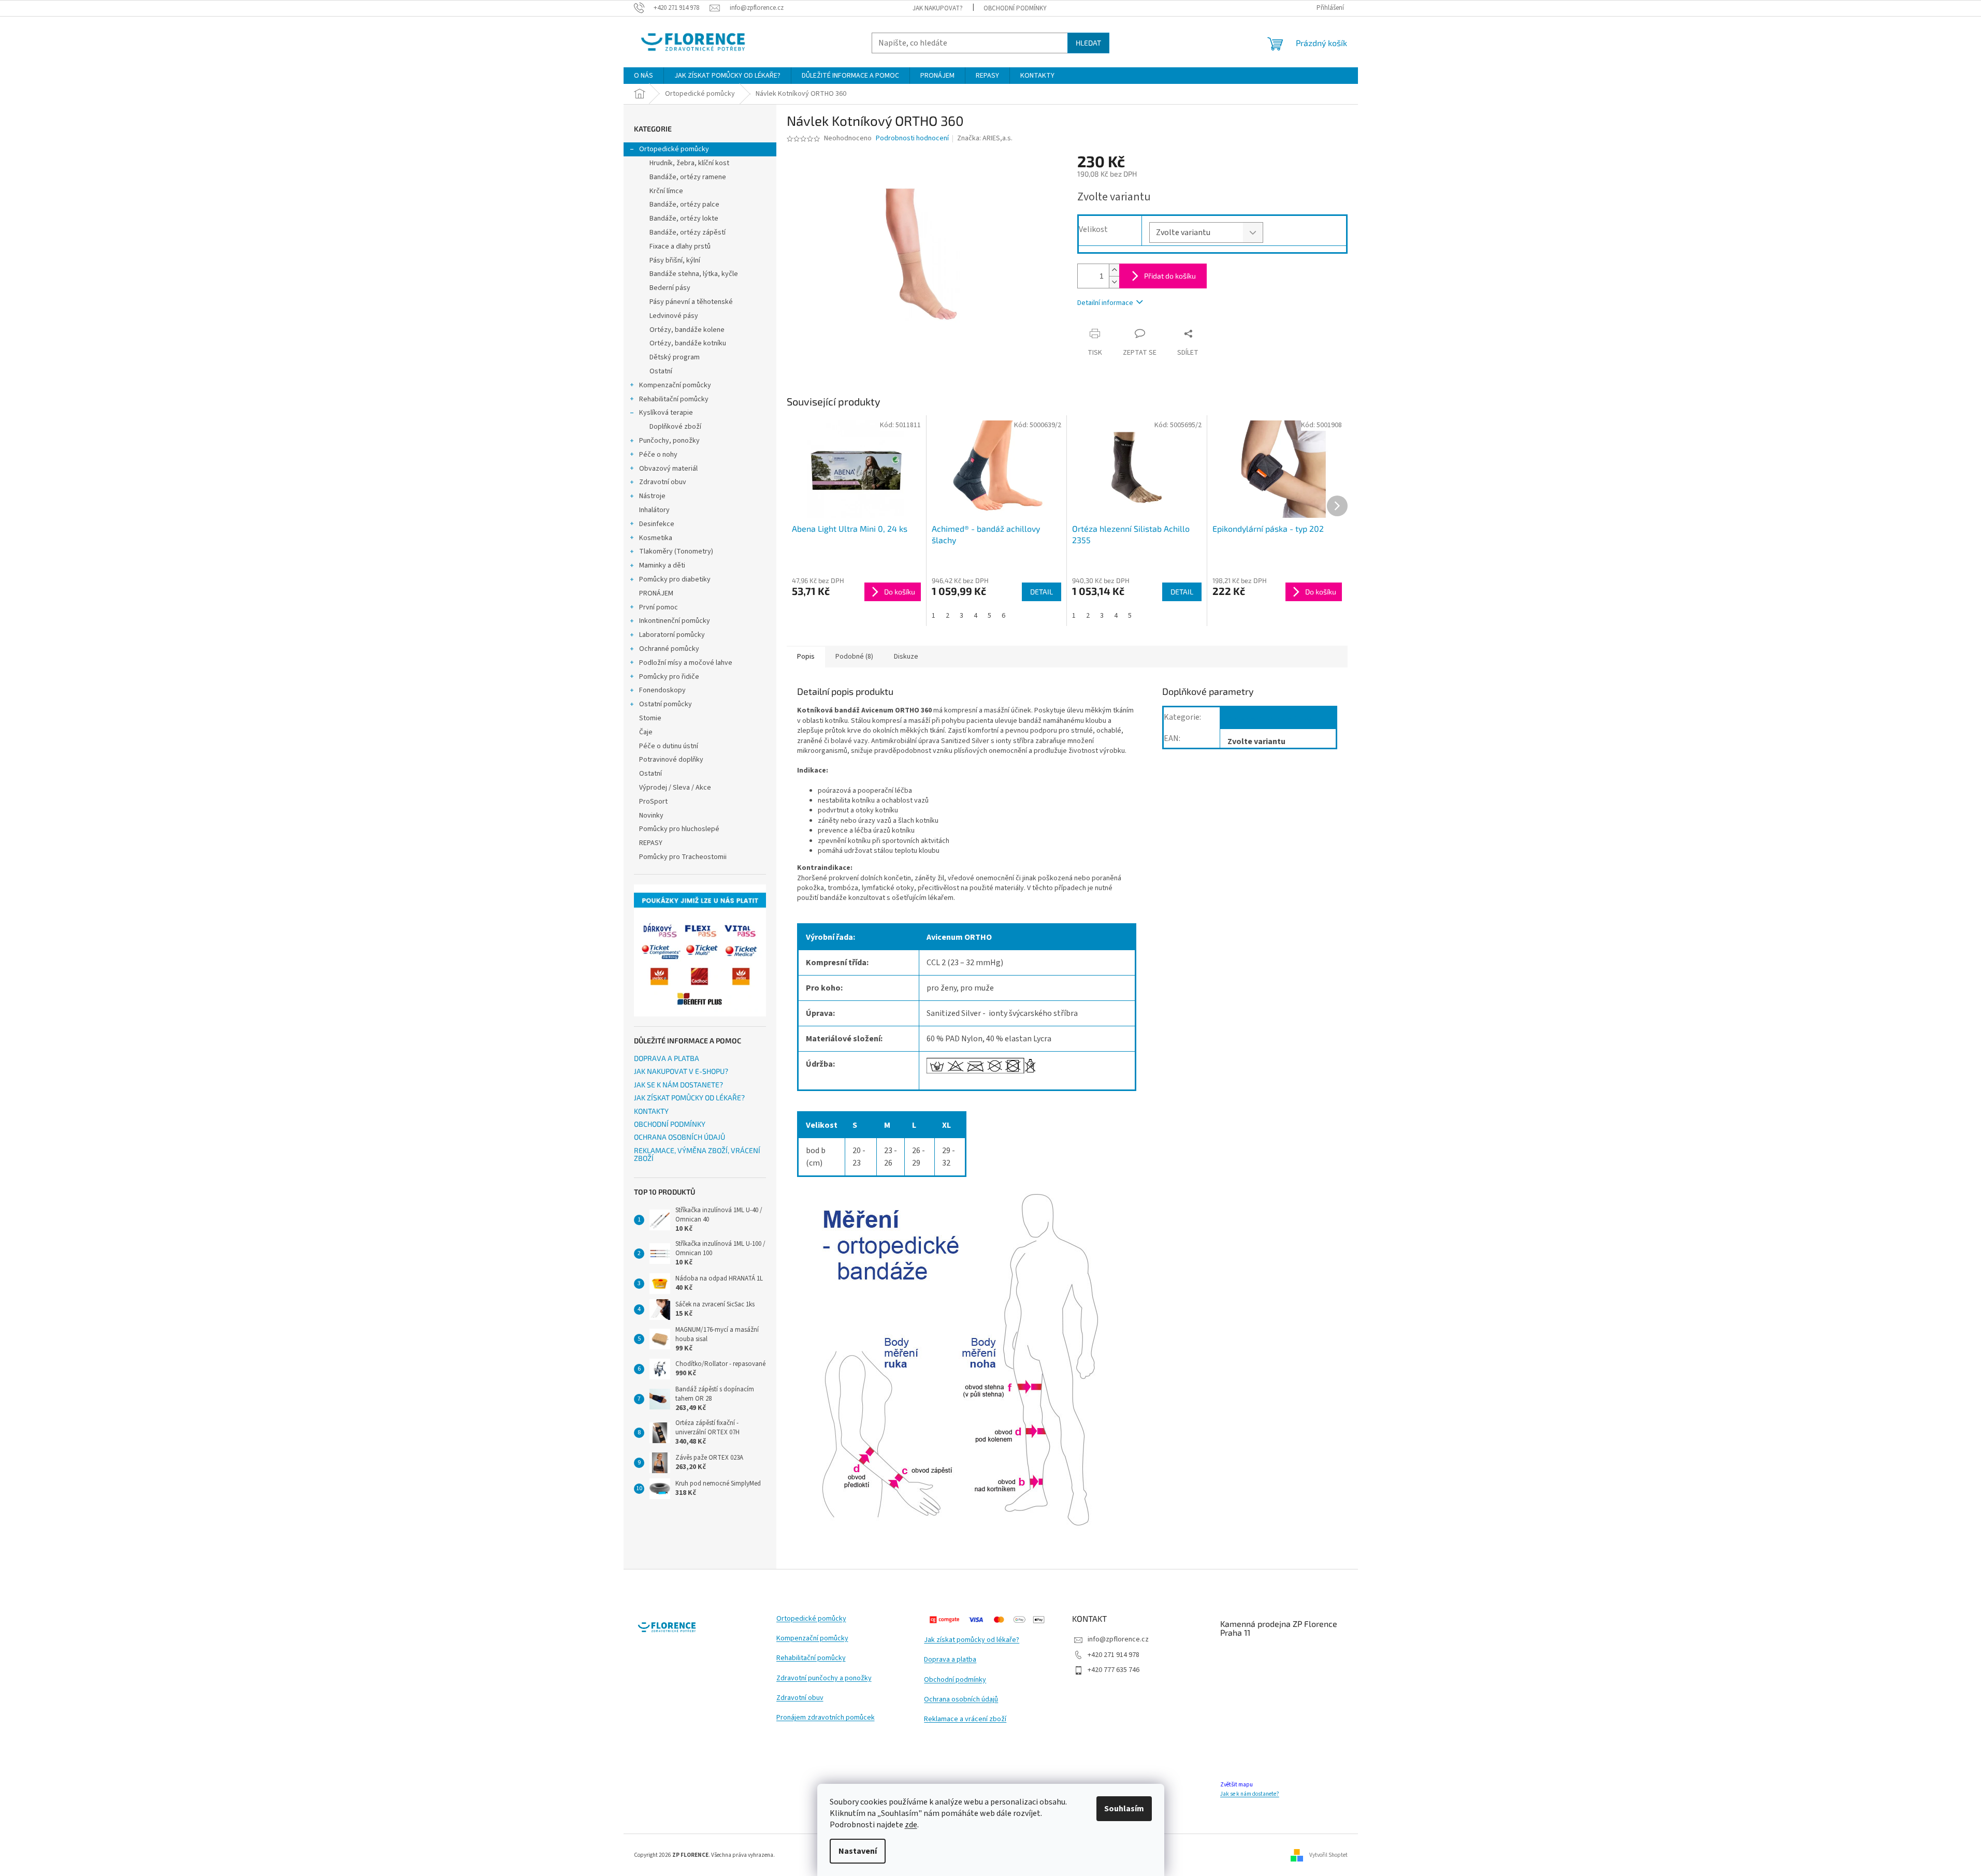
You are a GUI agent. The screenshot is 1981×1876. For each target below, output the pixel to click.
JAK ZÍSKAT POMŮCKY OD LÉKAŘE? (689, 1097)
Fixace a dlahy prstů (680, 246)
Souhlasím (1124, 1809)
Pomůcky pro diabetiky (675, 579)
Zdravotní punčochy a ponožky (824, 1678)
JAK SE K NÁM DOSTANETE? (678, 1085)
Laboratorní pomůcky (672, 635)
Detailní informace (1105, 303)
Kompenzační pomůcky (675, 385)
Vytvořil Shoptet (1328, 1855)
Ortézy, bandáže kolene (687, 330)
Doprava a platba (950, 1660)
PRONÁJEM (656, 593)
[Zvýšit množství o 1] (1114, 270)
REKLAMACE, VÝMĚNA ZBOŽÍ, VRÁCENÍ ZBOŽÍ (697, 1154)
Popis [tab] (806, 657)
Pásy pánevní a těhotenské (691, 302)
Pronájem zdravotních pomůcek (826, 1718)
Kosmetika (656, 538)
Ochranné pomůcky (669, 649)
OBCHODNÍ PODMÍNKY (1015, 8)
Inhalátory (654, 510)
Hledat (1088, 43)
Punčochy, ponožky (669, 441)
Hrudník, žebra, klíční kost (689, 163)
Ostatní (661, 371)
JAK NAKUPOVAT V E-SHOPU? (681, 1071)
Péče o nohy (658, 455)
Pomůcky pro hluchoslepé (679, 829)
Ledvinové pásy (674, 316)
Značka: (985, 138)
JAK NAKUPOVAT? (938, 8)
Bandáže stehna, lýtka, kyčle (694, 274)
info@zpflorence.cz (1118, 1639)
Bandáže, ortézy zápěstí (688, 232)
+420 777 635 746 (1114, 1670)
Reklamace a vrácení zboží (965, 1719)
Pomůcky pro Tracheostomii (683, 857)
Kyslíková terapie (666, 413)
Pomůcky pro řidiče (669, 677)
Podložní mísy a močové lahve (686, 663)
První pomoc (659, 607)
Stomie (650, 718)
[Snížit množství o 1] (1114, 282)
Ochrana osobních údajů (961, 1700)
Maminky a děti (662, 565)
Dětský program (675, 357)
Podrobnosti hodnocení (912, 139)
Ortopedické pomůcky (674, 149)
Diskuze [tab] (906, 657)
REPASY (651, 843)
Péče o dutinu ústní (669, 746)
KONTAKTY (651, 1111)
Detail (1042, 592)
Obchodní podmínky (955, 1680)
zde (911, 1825)
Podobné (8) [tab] (854, 657)
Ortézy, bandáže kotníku (688, 343)
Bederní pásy (670, 288)
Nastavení (858, 1851)
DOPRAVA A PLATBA (667, 1058)
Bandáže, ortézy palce (684, 205)
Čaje (646, 732)
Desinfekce (657, 524)
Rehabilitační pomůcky (674, 399)
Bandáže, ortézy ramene (688, 177)
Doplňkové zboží (675, 427)
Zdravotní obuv (663, 482)
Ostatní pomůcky (666, 704)
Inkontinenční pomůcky (675, 621)
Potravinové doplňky (671, 760)
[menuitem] (644, 76)
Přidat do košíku (1170, 276)
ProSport (653, 802)
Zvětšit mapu (1237, 1785)
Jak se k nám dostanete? (1250, 1794)
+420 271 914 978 (1114, 1655)
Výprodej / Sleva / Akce (675, 788)
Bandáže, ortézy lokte (684, 219)
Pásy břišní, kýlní (675, 260)
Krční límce (666, 191)
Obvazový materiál (668, 469)
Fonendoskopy (662, 690)
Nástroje (652, 496)
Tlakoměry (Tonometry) (676, 551)
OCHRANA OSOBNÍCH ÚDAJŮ (679, 1137)
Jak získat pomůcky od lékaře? (972, 1640)
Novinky (651, 816)
